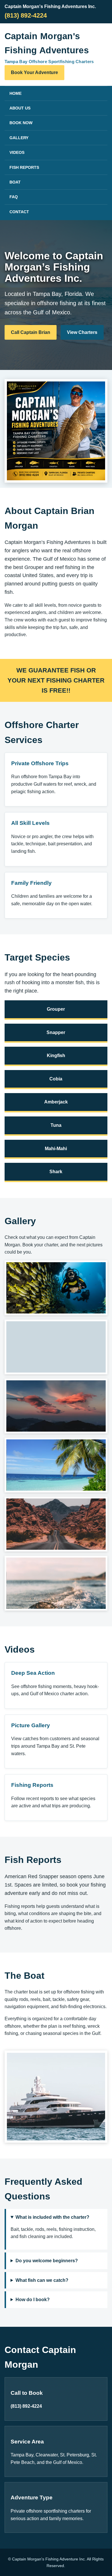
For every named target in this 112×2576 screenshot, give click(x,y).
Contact (19, 212)
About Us (20, 108)
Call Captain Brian (31, 332)
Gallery (19, 138)
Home (16, 93)
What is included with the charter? (52, 2217)
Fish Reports (24, 167)
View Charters (82, 332)
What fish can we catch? (42, 2280)
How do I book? (33, 2300)
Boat (15, 182)
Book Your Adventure (34, 72)
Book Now (21, 123)
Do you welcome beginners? (47, 2261)
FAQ (14, 197)
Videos (17, 152)
